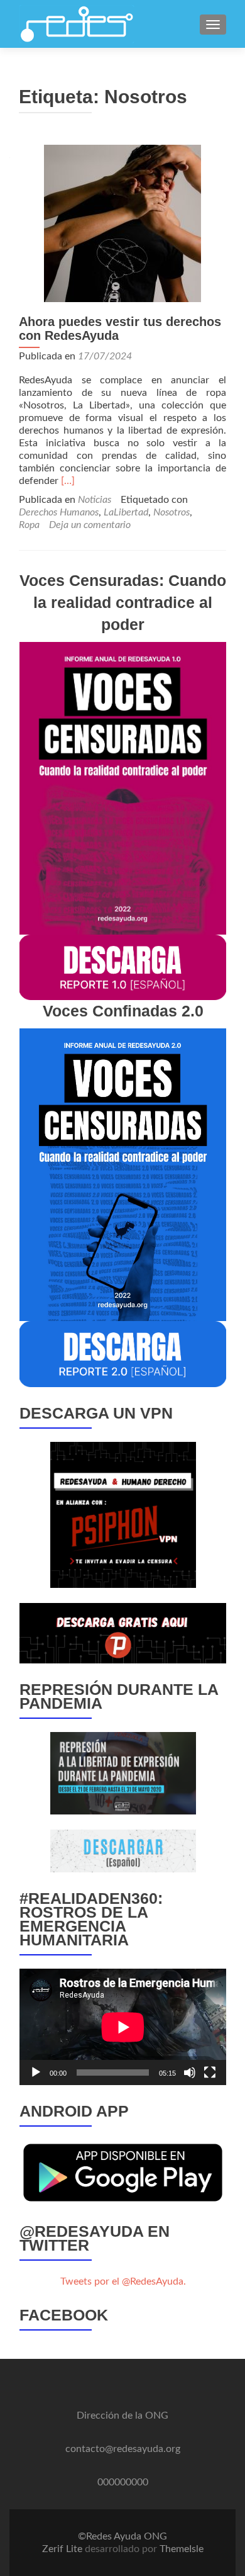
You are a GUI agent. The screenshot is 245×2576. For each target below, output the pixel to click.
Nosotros (171, 512)
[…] (68, 481)
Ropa (29, 525)
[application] (123, 2027)
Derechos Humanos (59, 512)
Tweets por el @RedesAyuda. (123, 2281)
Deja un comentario (90, 525)
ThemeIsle (182, 2549)
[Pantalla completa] (210, 2073)
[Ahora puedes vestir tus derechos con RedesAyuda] (122, 223)
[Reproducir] (36, 2073)
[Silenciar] (190, 2073)
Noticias (95, 500)
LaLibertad (126, 512)
